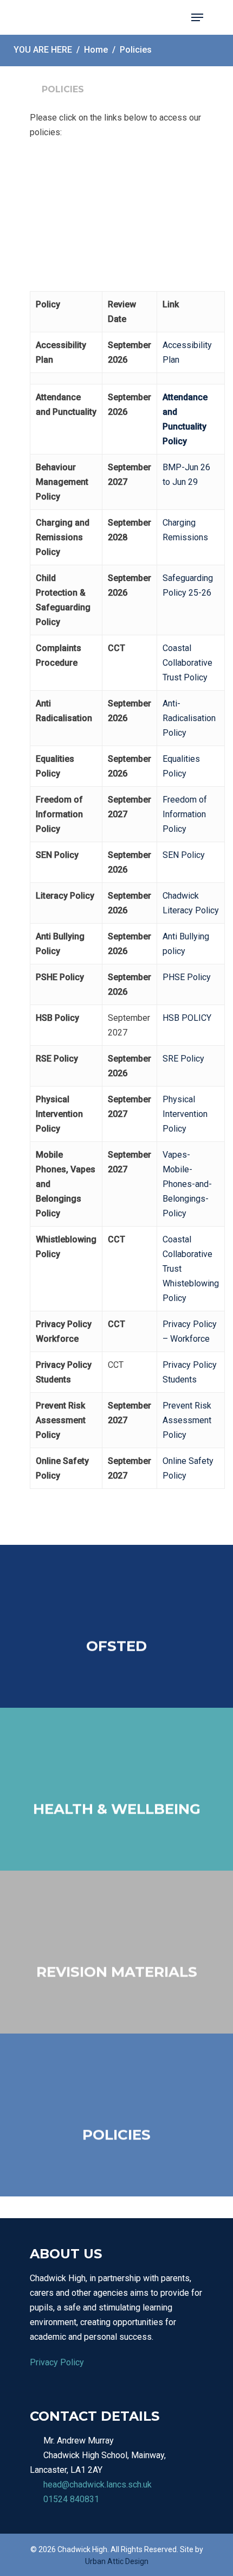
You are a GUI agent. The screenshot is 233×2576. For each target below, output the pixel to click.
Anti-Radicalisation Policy (189, 718)
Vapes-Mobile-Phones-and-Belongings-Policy (187, 1184)
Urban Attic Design (117, 2561)
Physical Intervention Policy (185, 1114)
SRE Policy (183, 1059)
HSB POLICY (187, 1018)
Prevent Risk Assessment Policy (187, 1420)
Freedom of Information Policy (185, 814)
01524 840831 (71, 2499)
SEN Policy (184, 855)
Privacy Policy (57, 2362)
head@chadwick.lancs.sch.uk (98, 2485)
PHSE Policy (187, 977)
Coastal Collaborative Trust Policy (187, 663)
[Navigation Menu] (197, 17)
